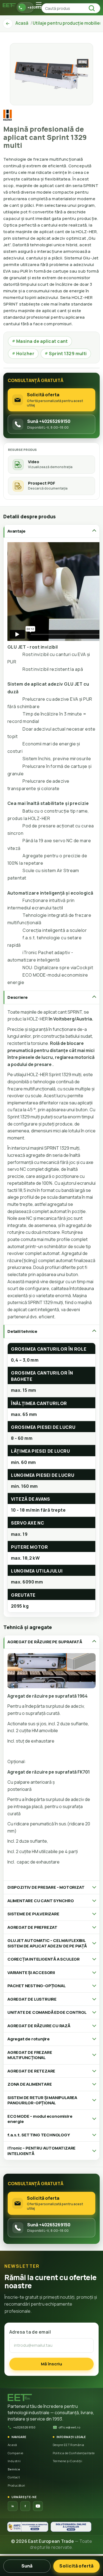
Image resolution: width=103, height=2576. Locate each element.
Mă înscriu (51, 2364)
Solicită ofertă (76, 2566)
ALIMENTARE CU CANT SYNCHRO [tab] (41, 1901)
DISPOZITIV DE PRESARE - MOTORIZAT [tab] (46, 1887)
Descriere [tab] (18, 997)
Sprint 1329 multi (66, 354)
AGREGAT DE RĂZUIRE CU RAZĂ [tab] (39, 2026)
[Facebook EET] (25, 2506)
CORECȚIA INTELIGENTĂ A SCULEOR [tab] (44, 1959)
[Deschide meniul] (39, 4)
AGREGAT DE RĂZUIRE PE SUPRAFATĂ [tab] (45, 1642)
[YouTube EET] (38, 2506)
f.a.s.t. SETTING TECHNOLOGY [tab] (39, 2135)
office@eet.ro (69, 2427)
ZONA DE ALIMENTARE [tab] (30, 2084)
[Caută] (93, 8)
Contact (14, 2477)
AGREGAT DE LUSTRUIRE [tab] (32, 1999)
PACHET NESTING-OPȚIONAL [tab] (36, 1986)
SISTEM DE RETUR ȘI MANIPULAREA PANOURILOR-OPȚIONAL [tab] (42, 2100)
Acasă (12, 2445)
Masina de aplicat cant (40, 341)
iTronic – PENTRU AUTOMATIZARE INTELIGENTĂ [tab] (41, 2151)
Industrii (14, 2461)
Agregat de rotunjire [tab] (29, 2039)
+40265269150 (24, 2427)
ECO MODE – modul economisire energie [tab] (40, 2119)
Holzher (23, 354)
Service (14, 2469)
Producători (16, 2485)
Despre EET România (69, 2445)
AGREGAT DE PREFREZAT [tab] (32, 1927)
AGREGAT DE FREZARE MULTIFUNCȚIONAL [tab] (30, 2055)
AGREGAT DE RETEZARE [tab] (31, 2071)
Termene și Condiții (68, 2461)
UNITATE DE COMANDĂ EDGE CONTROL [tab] (47, 2012)
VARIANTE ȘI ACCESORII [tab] (31, 1973)
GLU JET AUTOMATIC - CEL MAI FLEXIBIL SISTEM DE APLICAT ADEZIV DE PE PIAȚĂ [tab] (47, 1943)
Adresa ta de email (30, 2332)
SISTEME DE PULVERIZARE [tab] (33, 1914)
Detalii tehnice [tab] (22, 1331)
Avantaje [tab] (16, 531)
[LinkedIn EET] (13, 2506)
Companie (16, 2453)
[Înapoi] (8, 24)
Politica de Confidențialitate (74, 2453)
